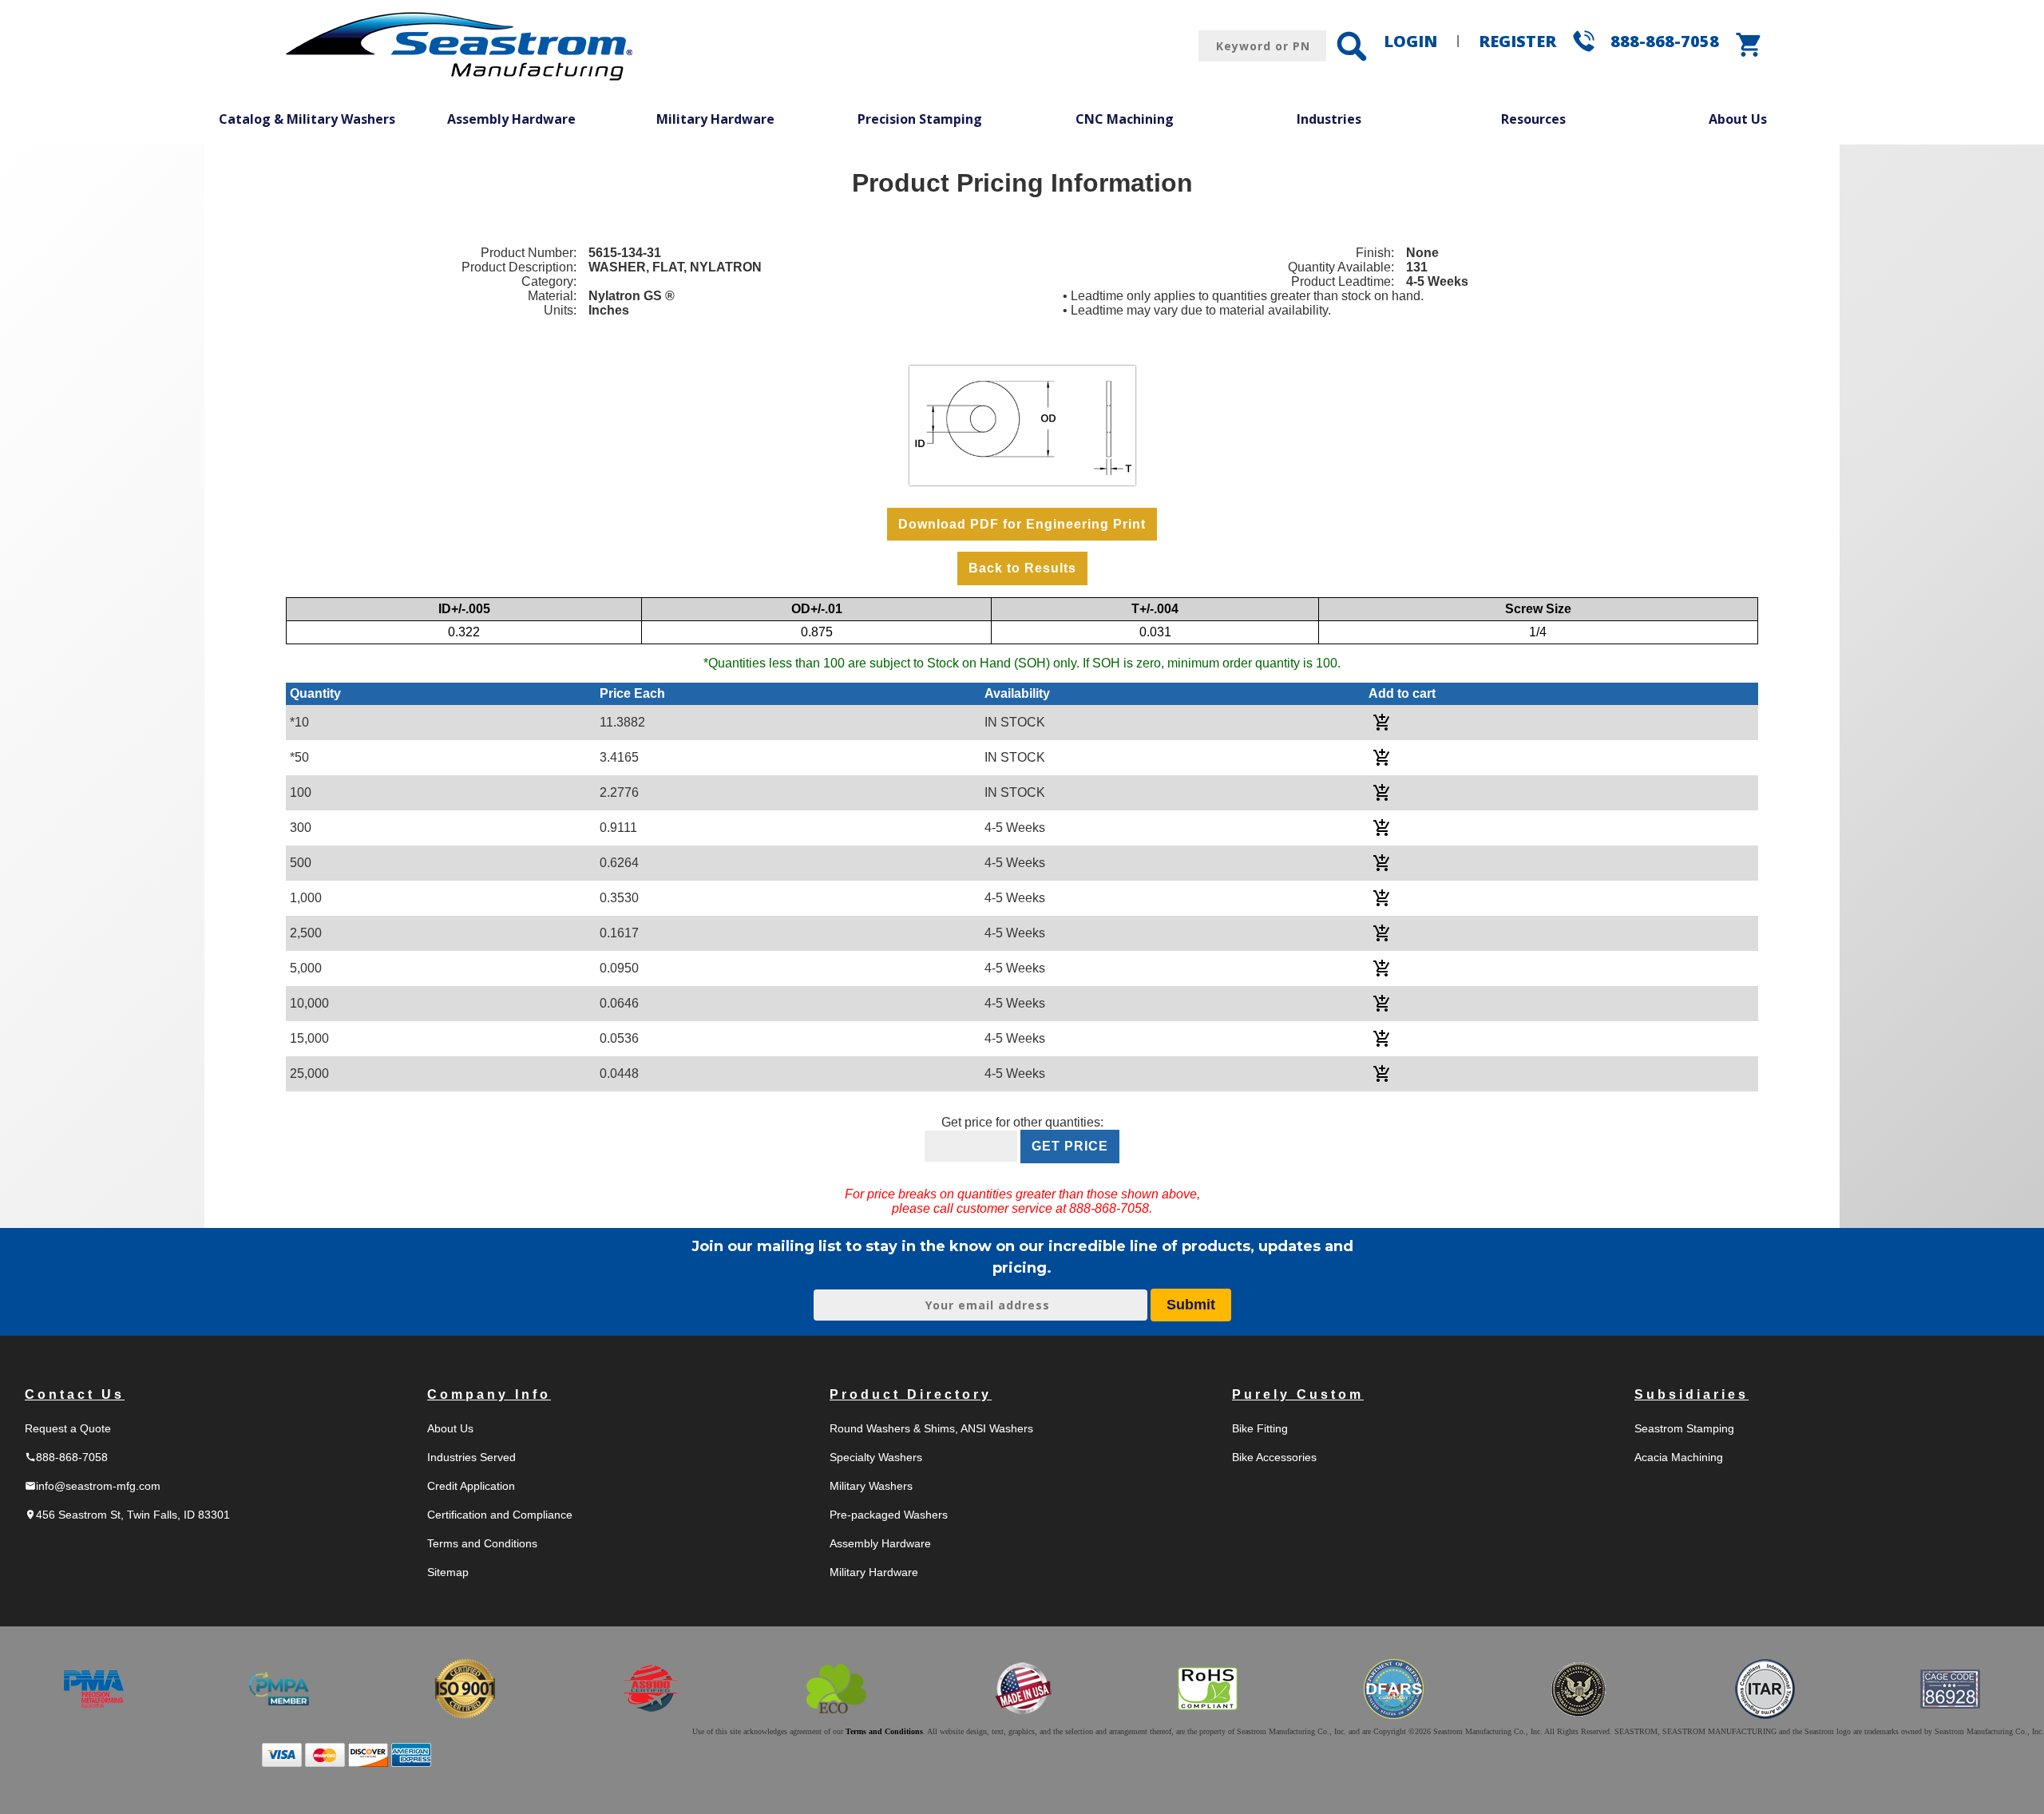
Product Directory (911, 1394)
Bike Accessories (1274, 1457)
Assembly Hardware (511, 119)
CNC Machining (1125, 119)
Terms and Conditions (482, 1543)
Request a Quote (68, 1428)
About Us (1738, 119)
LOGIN (1410, 41)
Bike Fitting (1260, 1428)
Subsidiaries (1691, 1394)
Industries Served (471, 1457)
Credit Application (471, 1486)
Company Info (489, 1394)
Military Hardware (715, 119)
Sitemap (448, 1572)
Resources (1533, 119)
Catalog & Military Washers (307, 119)
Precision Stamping (920, 119)
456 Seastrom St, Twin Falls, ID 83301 (127, 1515)
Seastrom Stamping (1684, 1428)
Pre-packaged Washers (889, 1515)
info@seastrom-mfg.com (93, 1486)
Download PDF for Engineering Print (1022, 524)
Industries (1329, 119)
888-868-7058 (1665, 41)
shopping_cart (1749, 45)
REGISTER (1517, 41)
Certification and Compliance (500, 1515)
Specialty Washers (876, 1457)
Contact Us (75, 1394)
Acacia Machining (1679, 1457)
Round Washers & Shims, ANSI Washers (931, 1428)
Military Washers (871, 1486)
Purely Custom (1298, 1394)
